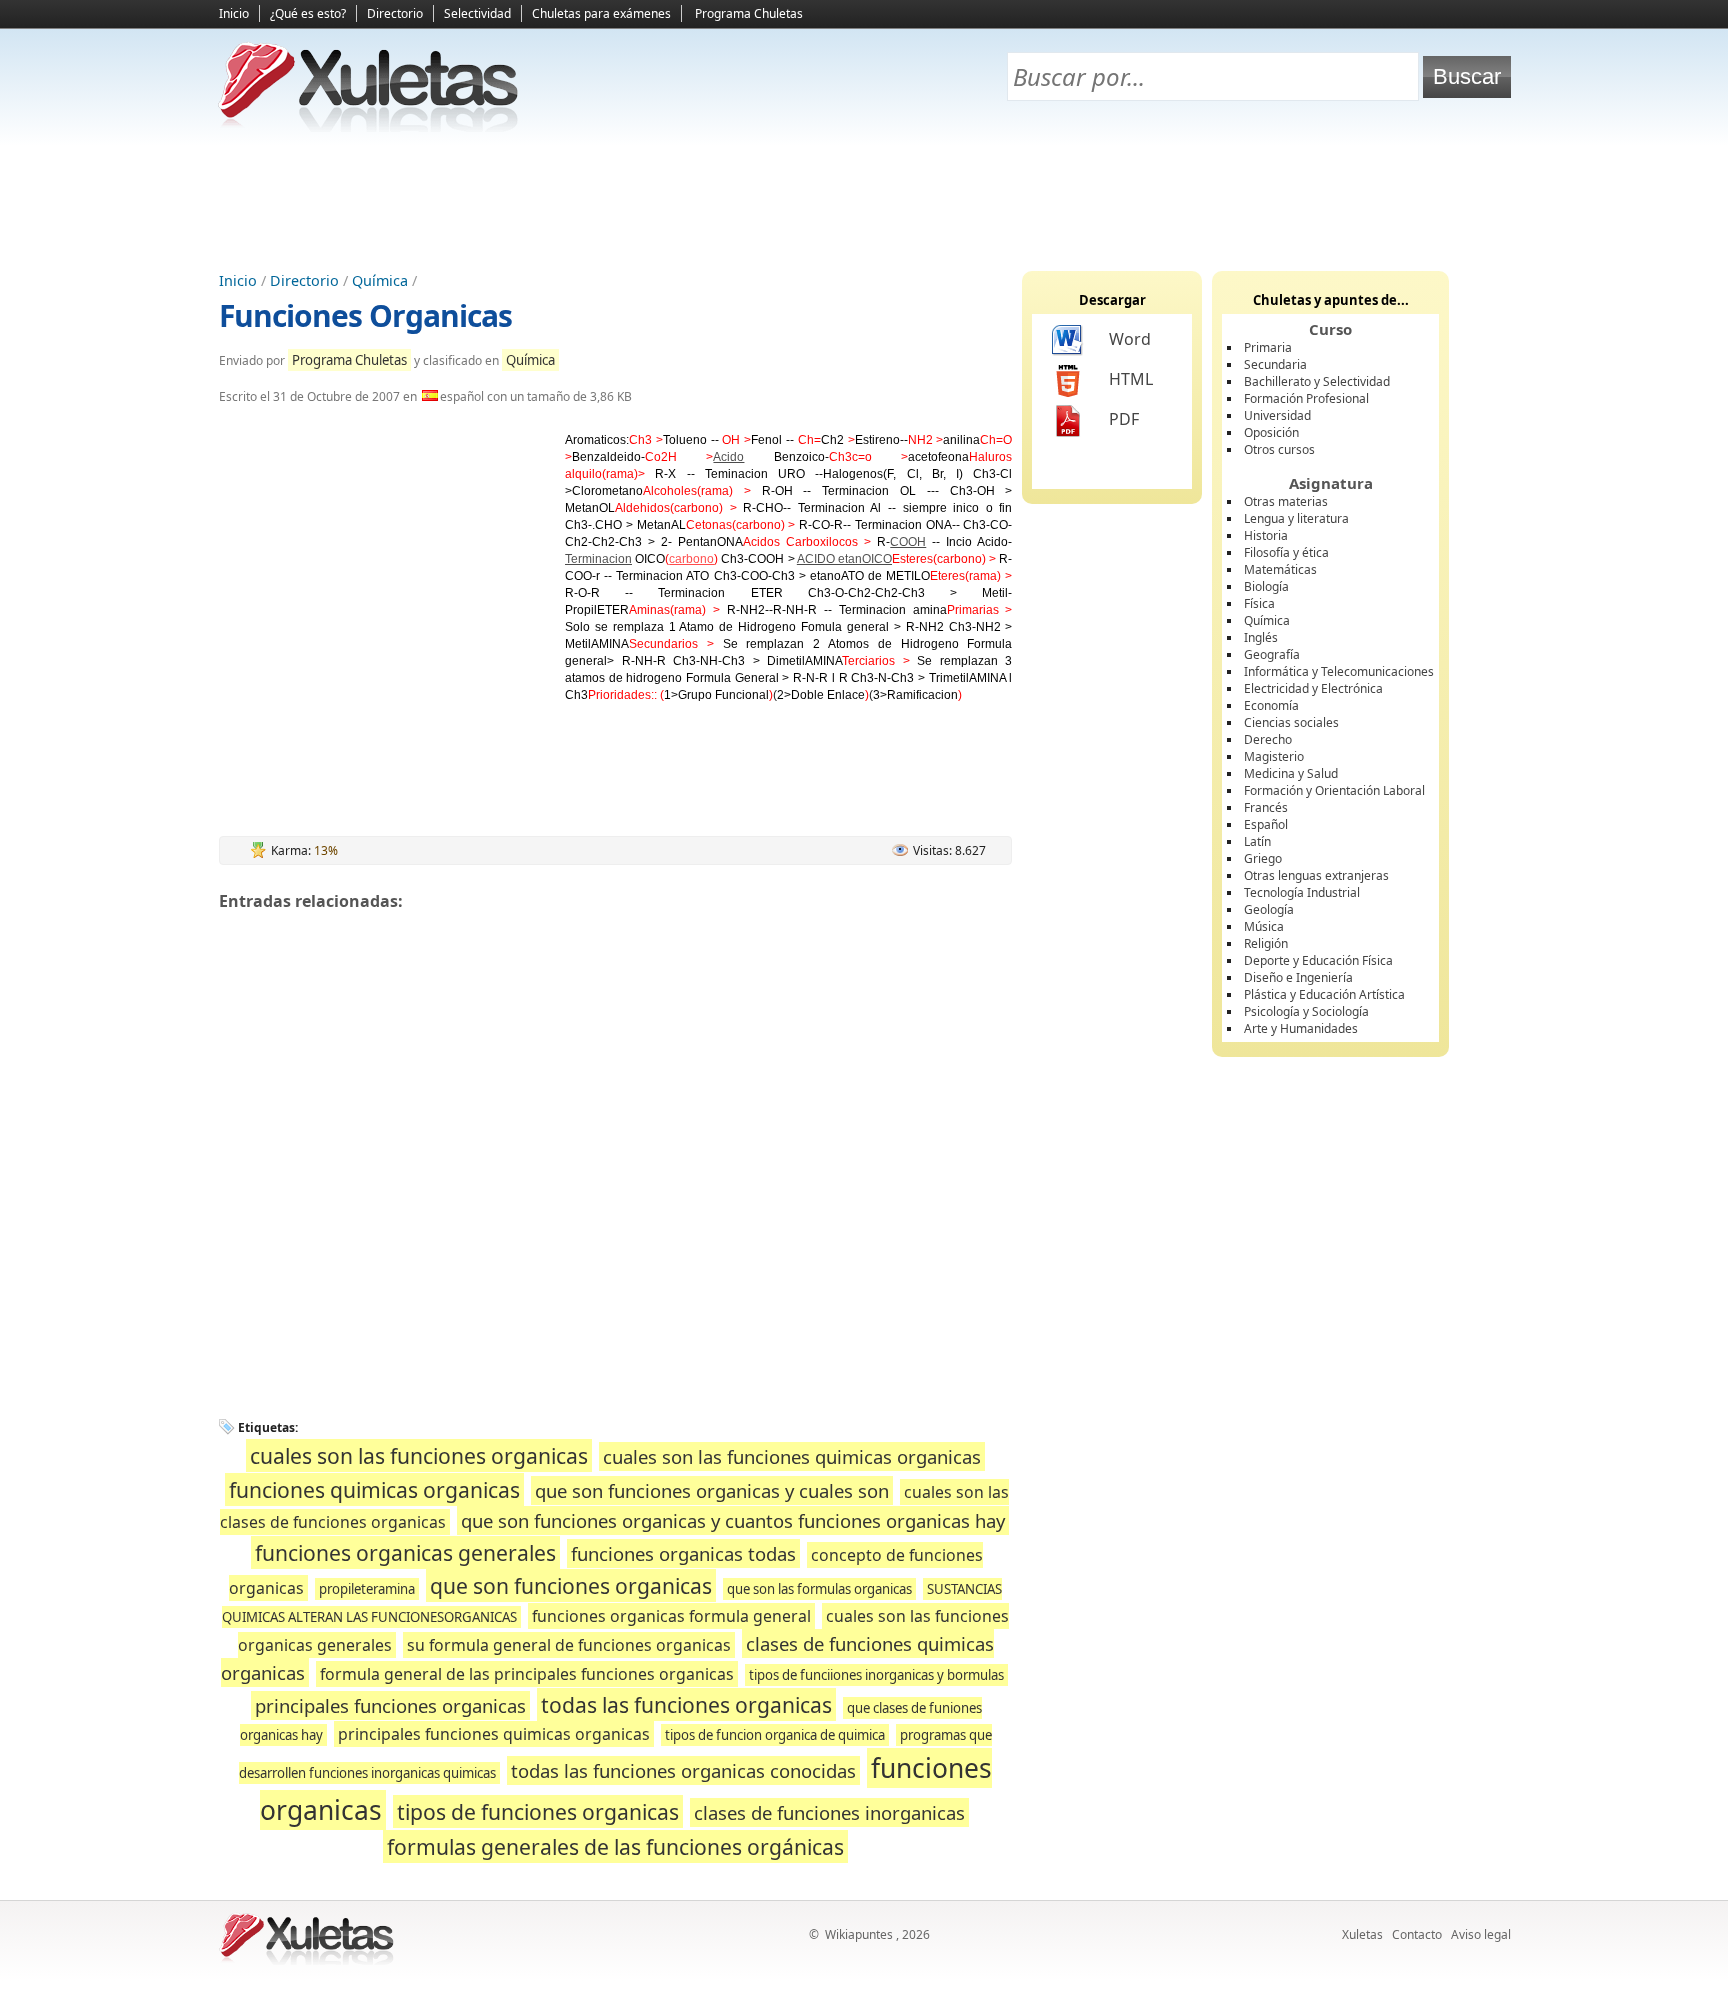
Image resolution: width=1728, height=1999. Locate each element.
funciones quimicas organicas (374, 1489)
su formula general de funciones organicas (569, 1645)
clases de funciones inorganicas (829, 1812)
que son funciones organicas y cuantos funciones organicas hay (733, 1520)
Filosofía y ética (1286, 552)
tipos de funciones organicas (538, 1811)
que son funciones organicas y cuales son (712, 1490)
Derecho (1268, 739)
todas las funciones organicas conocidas (683, 1770)
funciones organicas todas (683, 1553)
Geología (1269, 909)
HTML (1131, 379)
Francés (1266, 807)
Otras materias (1286, 501)
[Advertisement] (864, 201)
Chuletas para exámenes (601, 13)
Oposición (1271, 432)
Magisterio (1274, 756)
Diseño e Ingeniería (1298, 977)
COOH (908, 542)
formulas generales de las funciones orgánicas (615, 1846)
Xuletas (1362, 1934)
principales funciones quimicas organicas (494, 1734)
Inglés (1261, 637)
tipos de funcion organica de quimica (775, 1735)
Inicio (234, 13)
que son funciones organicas (571, 1585)
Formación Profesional (1306, 398)
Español (1266, 824)
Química (380, 280)
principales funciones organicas (390, 1705)
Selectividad (477, 13)
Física (1259, 603)
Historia (1266, 535)
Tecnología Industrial (1302, 892)
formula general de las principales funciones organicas (527, 1674)
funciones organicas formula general (671, 1616)
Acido (728, 457)
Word (1130, 339)
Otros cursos (1279, 449)
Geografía (1272, 654)
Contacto (1417, 1934)
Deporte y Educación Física (1318, 960)
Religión (1266, 943)
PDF (1124, 419)
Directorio (395, 13)
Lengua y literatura (1296, 518)
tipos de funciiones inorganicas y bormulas (876, 1675)
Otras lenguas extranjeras (1316, 875)
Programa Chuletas (749, 13)
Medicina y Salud (1291, 773)
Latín (1257, 841)
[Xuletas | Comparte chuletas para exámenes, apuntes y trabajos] (369, 127)
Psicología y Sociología (1306, 1011)
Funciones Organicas (365, 315)
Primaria (1268, 347)
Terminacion (598, 559)
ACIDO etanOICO (844, 559)
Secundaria (1275, 364)
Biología (1266, 586)
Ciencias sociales (1291, 722)
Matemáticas (1280, 569)
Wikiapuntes (859, 1934)
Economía (1271, 705)
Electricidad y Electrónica (1313, 688)
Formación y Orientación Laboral (1334, 790)
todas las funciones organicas (686, 1704)
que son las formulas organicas (819, 1589)
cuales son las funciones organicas (419, 1455)
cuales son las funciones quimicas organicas (792, 1456)
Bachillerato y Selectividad (1317, 381)
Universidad (1277, 415)
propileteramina (367, 1589)
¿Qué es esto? (308, 13)
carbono (691, 559)
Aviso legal (1481, 1934)
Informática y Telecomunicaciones (1339, 671)
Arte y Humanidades (1301, 1028)
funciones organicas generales (405, 1552)
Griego (1263, 858)
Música (1264, 926)
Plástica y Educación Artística (1324, 994)
